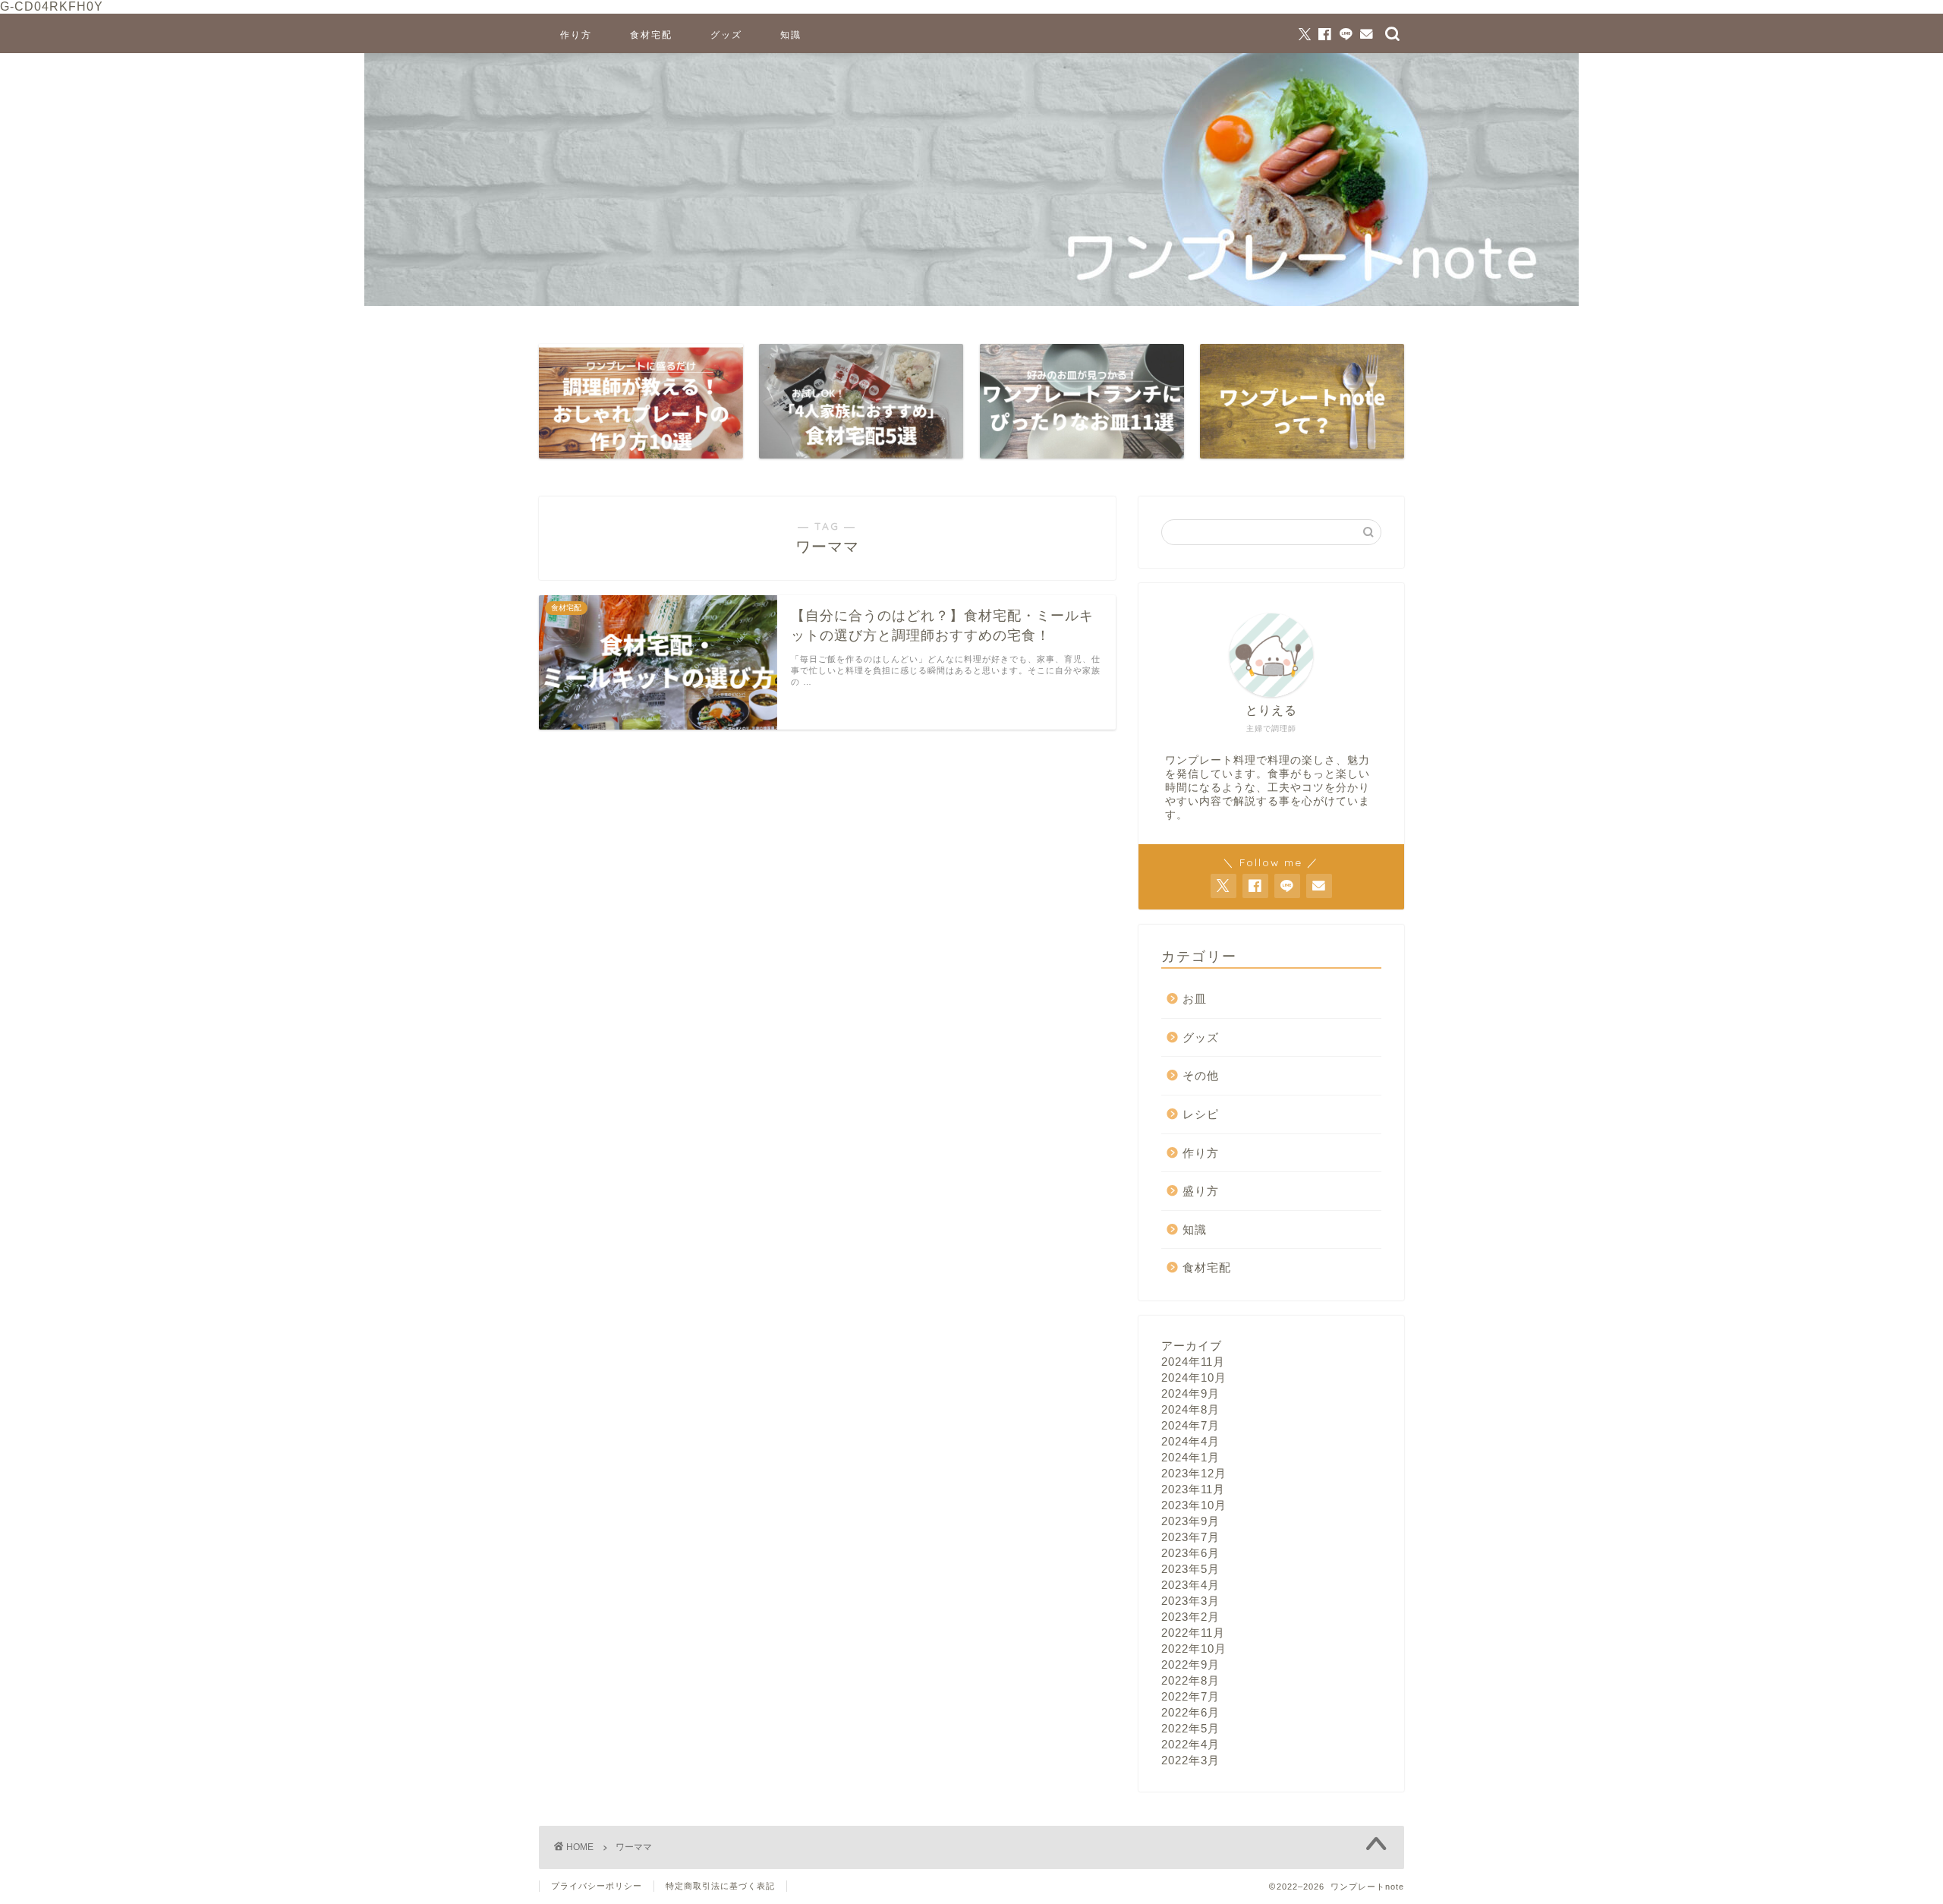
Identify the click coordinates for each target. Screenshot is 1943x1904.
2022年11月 (1193, 1633)
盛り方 (1201, 1191)
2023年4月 (1190, 1585)
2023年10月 (1194, 1505)
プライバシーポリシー (597, 1886)
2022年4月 (1190, 1744)
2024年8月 (1190, 1409)
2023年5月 (1190, 1569)
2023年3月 (1190, 1601)
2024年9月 (1190, 1393)
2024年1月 (1190, 1457)
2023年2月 (1190, 1617)
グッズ (726, 35)
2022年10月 (1194, 1649)
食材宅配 (651, 35)
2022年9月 (1190, 1664)
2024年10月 (1194, 1378)
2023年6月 (1190, 1553)
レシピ (1201, 1114)
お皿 (1195, 999)
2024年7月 (1190, 1425)
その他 (1201, 1075)
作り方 (576, 35)
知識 (791, 35)
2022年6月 (1190, 1712)
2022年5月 (1190, 1728)
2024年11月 (1193, 1362)
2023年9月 (1190, 1521)
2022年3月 (1190, 1760)
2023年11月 (1193, 1489)
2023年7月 (1190, 1537)
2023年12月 (1194, 1473)
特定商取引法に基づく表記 (720, 1886)
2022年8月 (1190, 1680)
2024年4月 (1190, 1441)
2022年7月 (1190, 1696)
